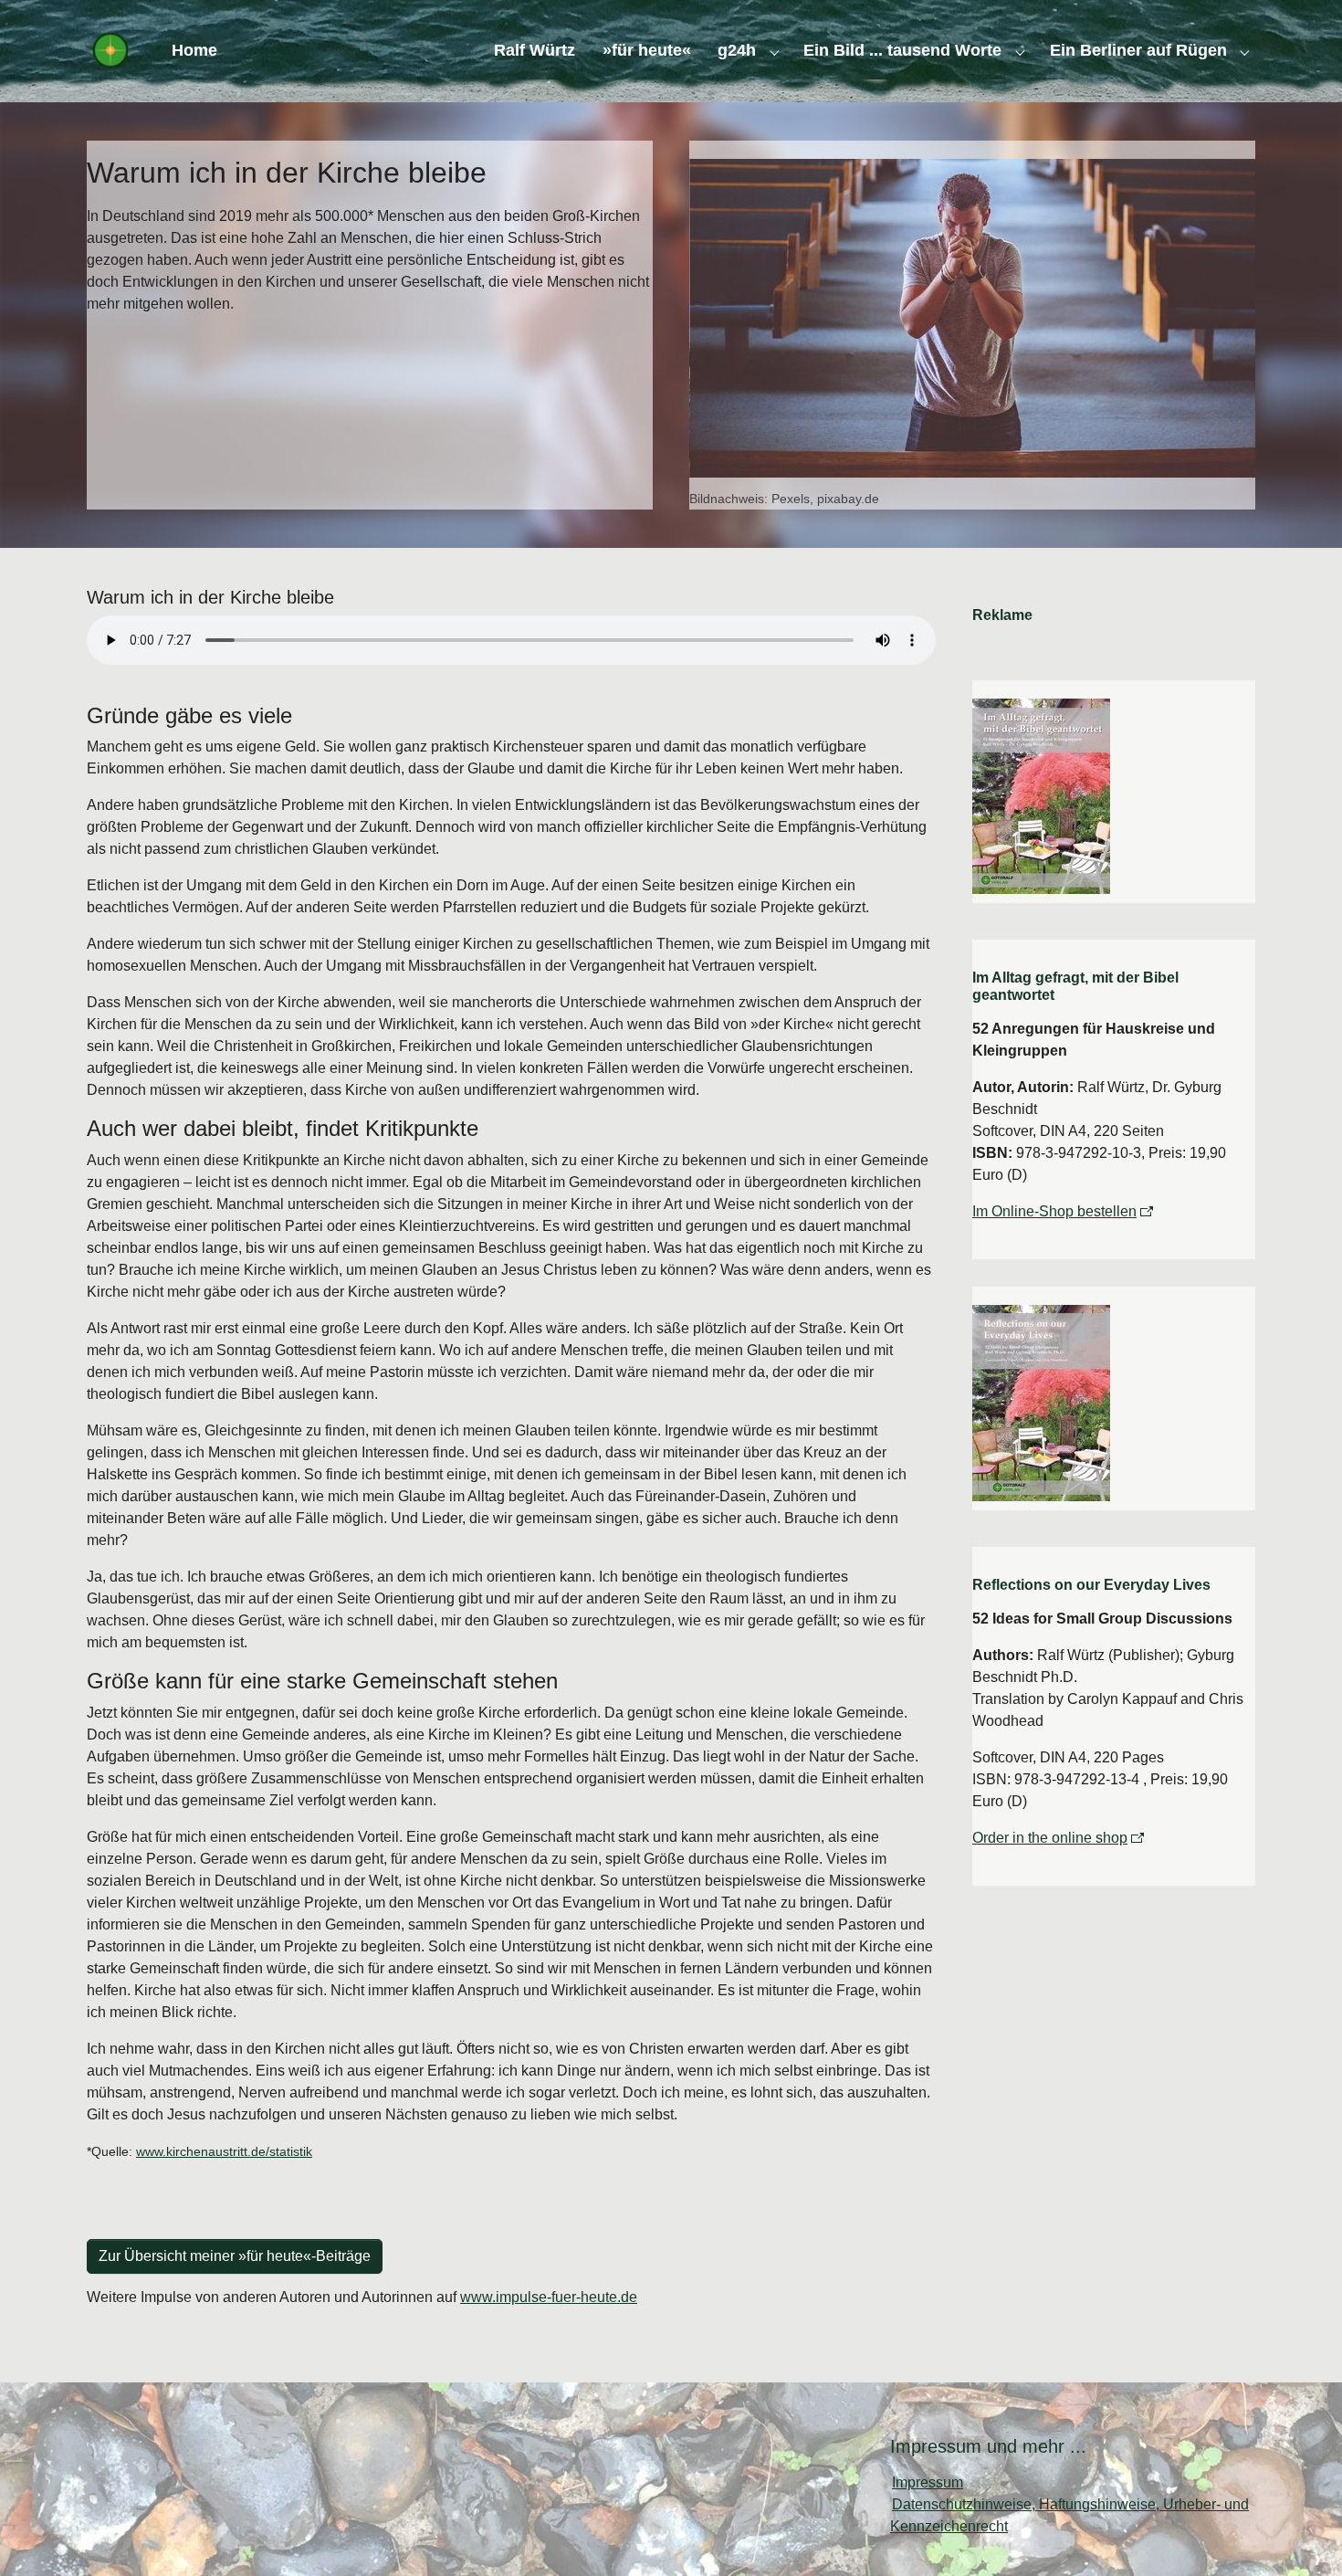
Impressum (928, 2482)
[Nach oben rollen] (1302, 2536)
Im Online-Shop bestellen (1054, 1211)
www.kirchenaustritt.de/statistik (224, 2151)
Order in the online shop (1050, 1838)
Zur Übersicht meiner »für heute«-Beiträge (235, 2256)
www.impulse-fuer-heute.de (549, 2297)
